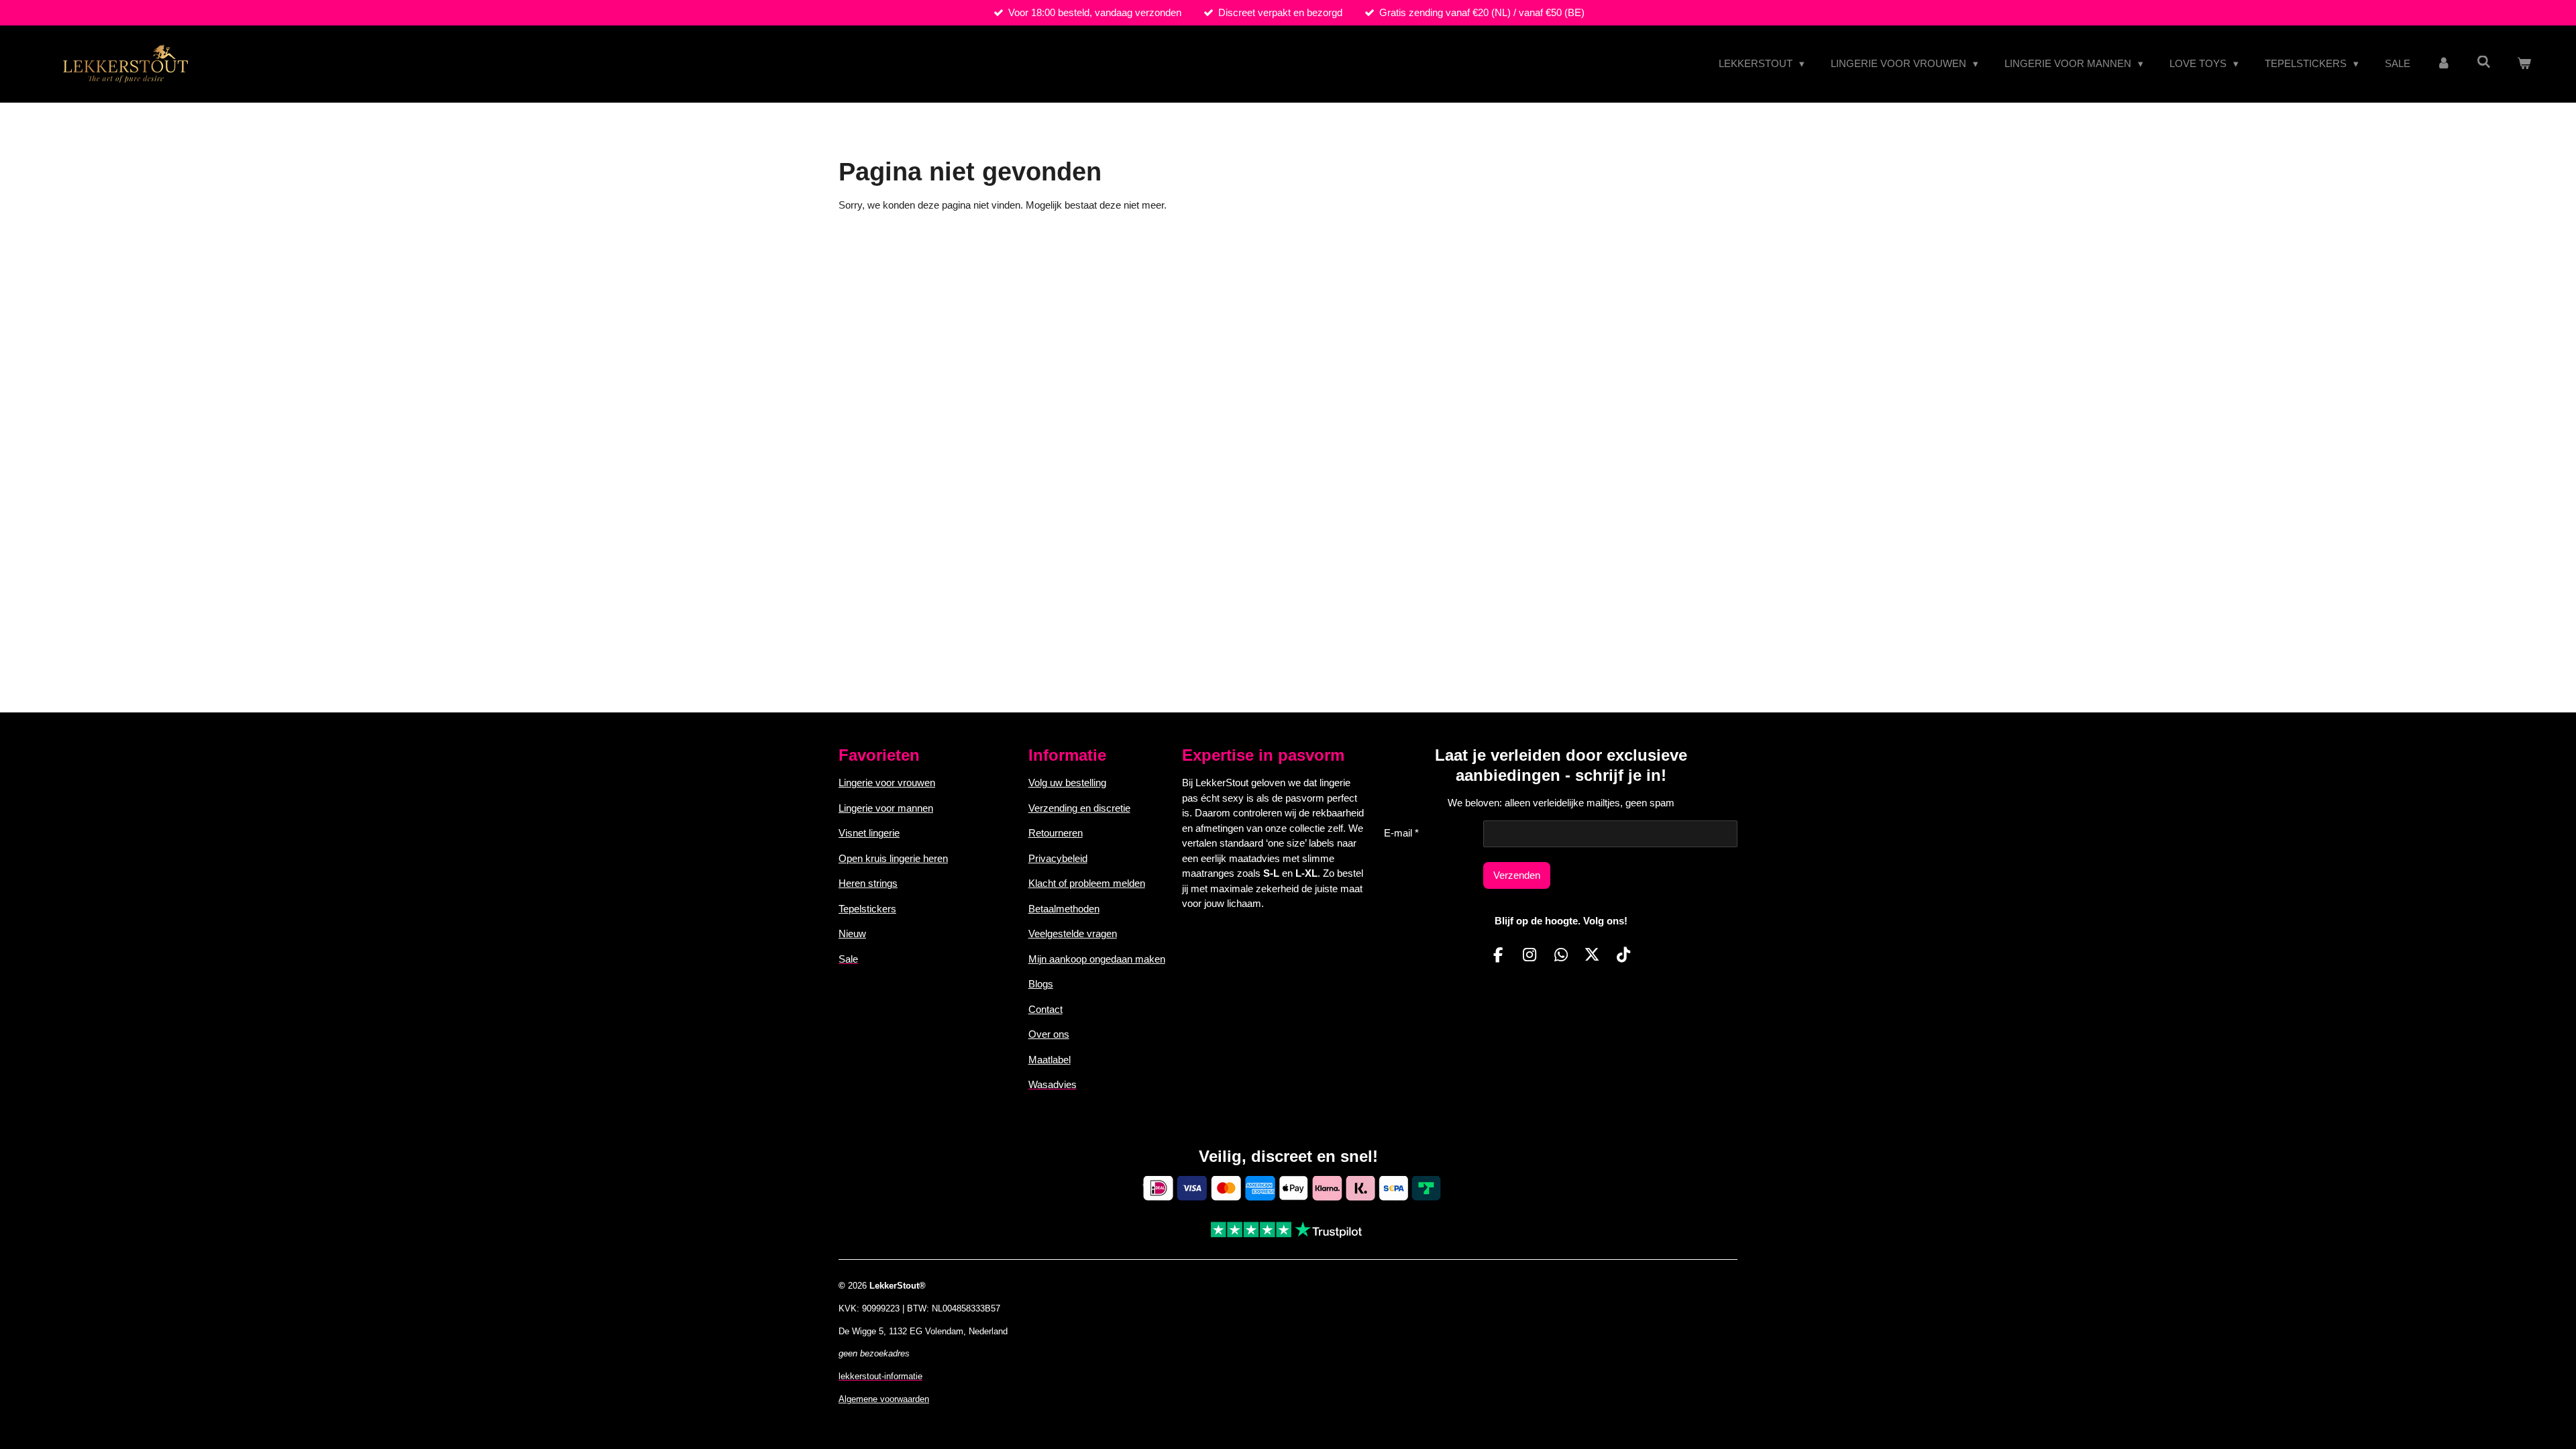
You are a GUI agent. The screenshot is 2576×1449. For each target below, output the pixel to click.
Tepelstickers (867, 909)
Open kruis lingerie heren (893, 858)
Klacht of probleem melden (1087, 883)
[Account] (2444, 64)
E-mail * (1401, 833)
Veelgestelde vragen (1073, 933)
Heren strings (868, 883)
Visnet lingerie (869, 833)
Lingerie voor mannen (886, 808)
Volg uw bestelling (1067, 783)
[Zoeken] (2484, 62)
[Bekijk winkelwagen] (2524, 64)
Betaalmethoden (1064, 909)
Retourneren (1056, 833)
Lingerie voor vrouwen (887, 783)
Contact (1045, 1009)
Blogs (1041, 984)
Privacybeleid (1058, 858)
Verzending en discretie (1079, 808)
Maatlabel (1050, 1060)
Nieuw (852, 933)
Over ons (1049, 1034)
